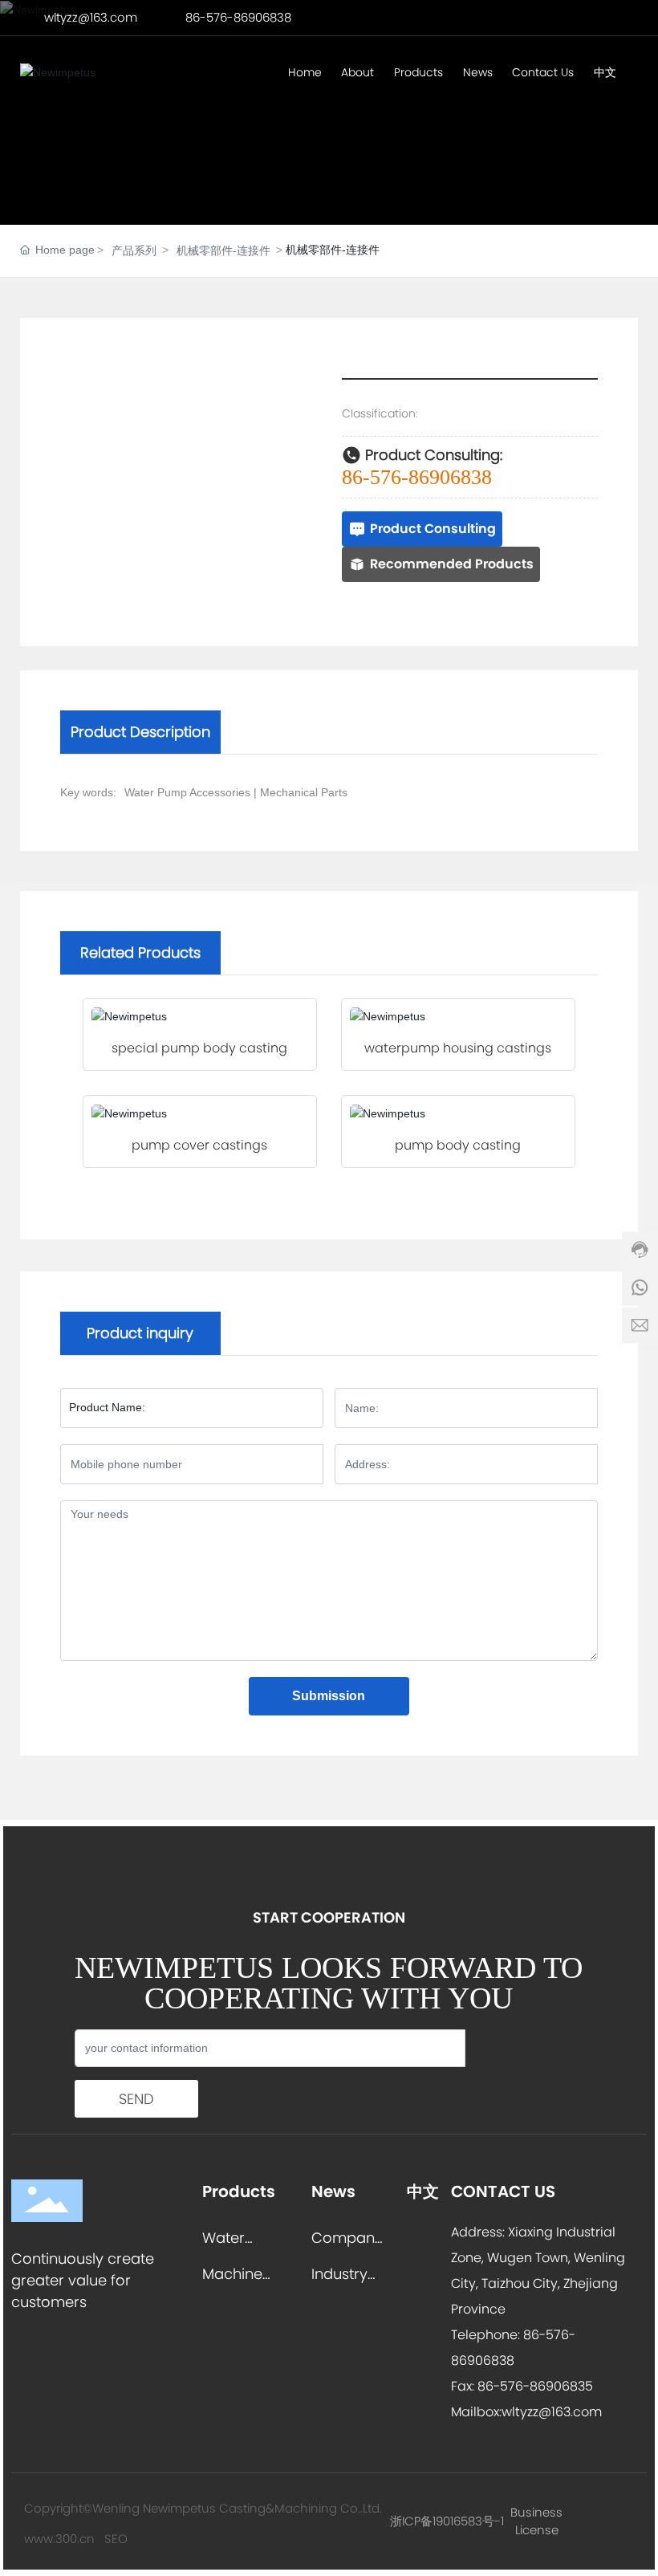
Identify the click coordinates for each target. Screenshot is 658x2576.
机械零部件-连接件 (223, 250)
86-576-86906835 (534, 2386)
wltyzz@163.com (91, 17)
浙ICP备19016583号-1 (447, 2521)
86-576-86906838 (238, 17)
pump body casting (458, 1145)
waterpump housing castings (458, 1048)
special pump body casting (199, 1048)
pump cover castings (199, 1145)
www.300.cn (59, 2539)
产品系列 (134, 250)
